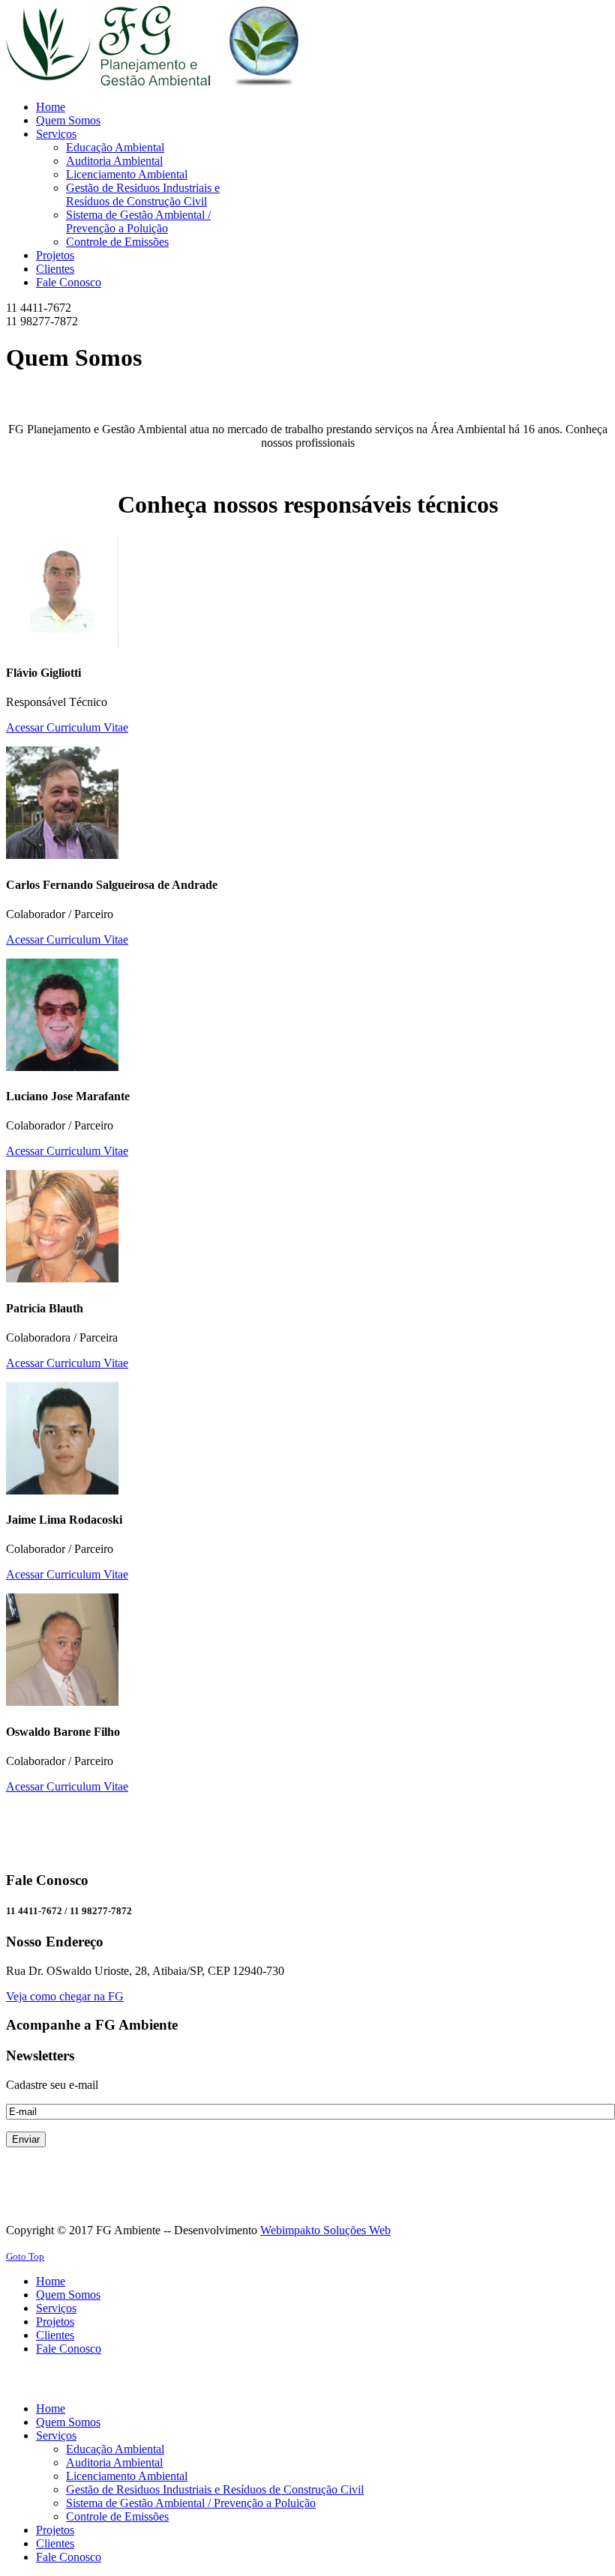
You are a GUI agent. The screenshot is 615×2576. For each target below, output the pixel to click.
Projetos (55, 2322)
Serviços (56, 2308)
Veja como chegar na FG (65, 1996)
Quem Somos (68, 2295)
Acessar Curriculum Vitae (67, 727)
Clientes (55, 2335)
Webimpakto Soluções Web (325, 2230)
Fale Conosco (69, 2349)
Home (51, 2281)
